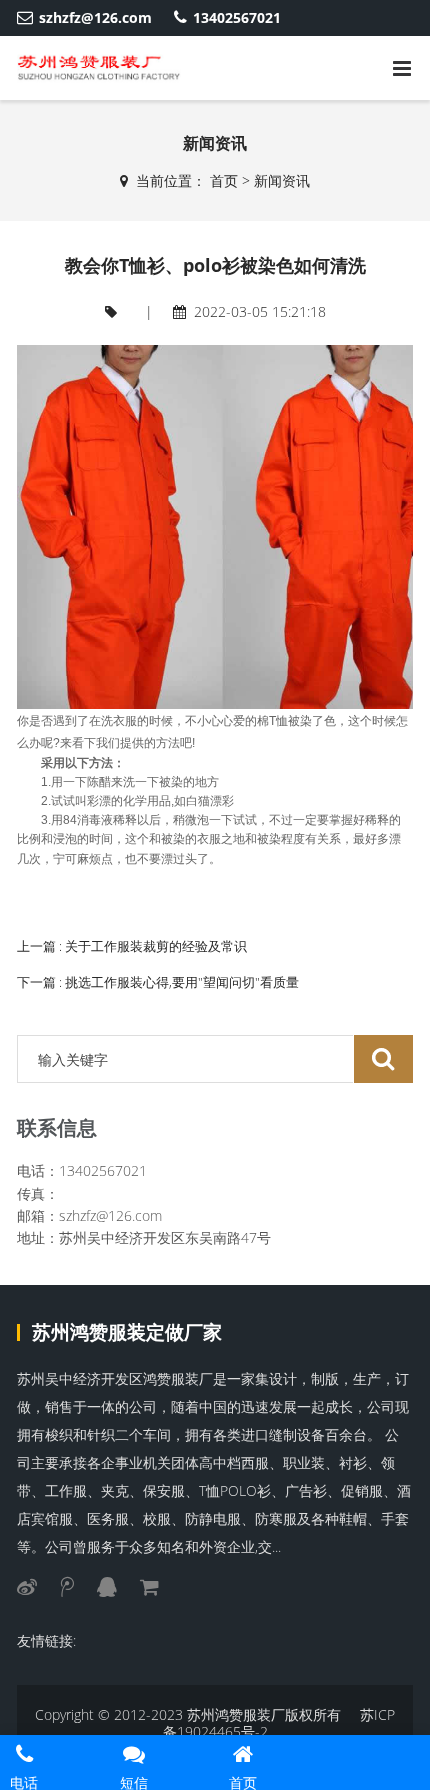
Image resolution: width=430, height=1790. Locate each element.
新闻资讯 (282, 180)
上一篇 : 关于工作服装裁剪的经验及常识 (132, 946)
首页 (224, 180)
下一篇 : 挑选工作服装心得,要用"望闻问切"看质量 (158, 982)
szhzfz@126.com (95, 17)
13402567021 (237, 17)
